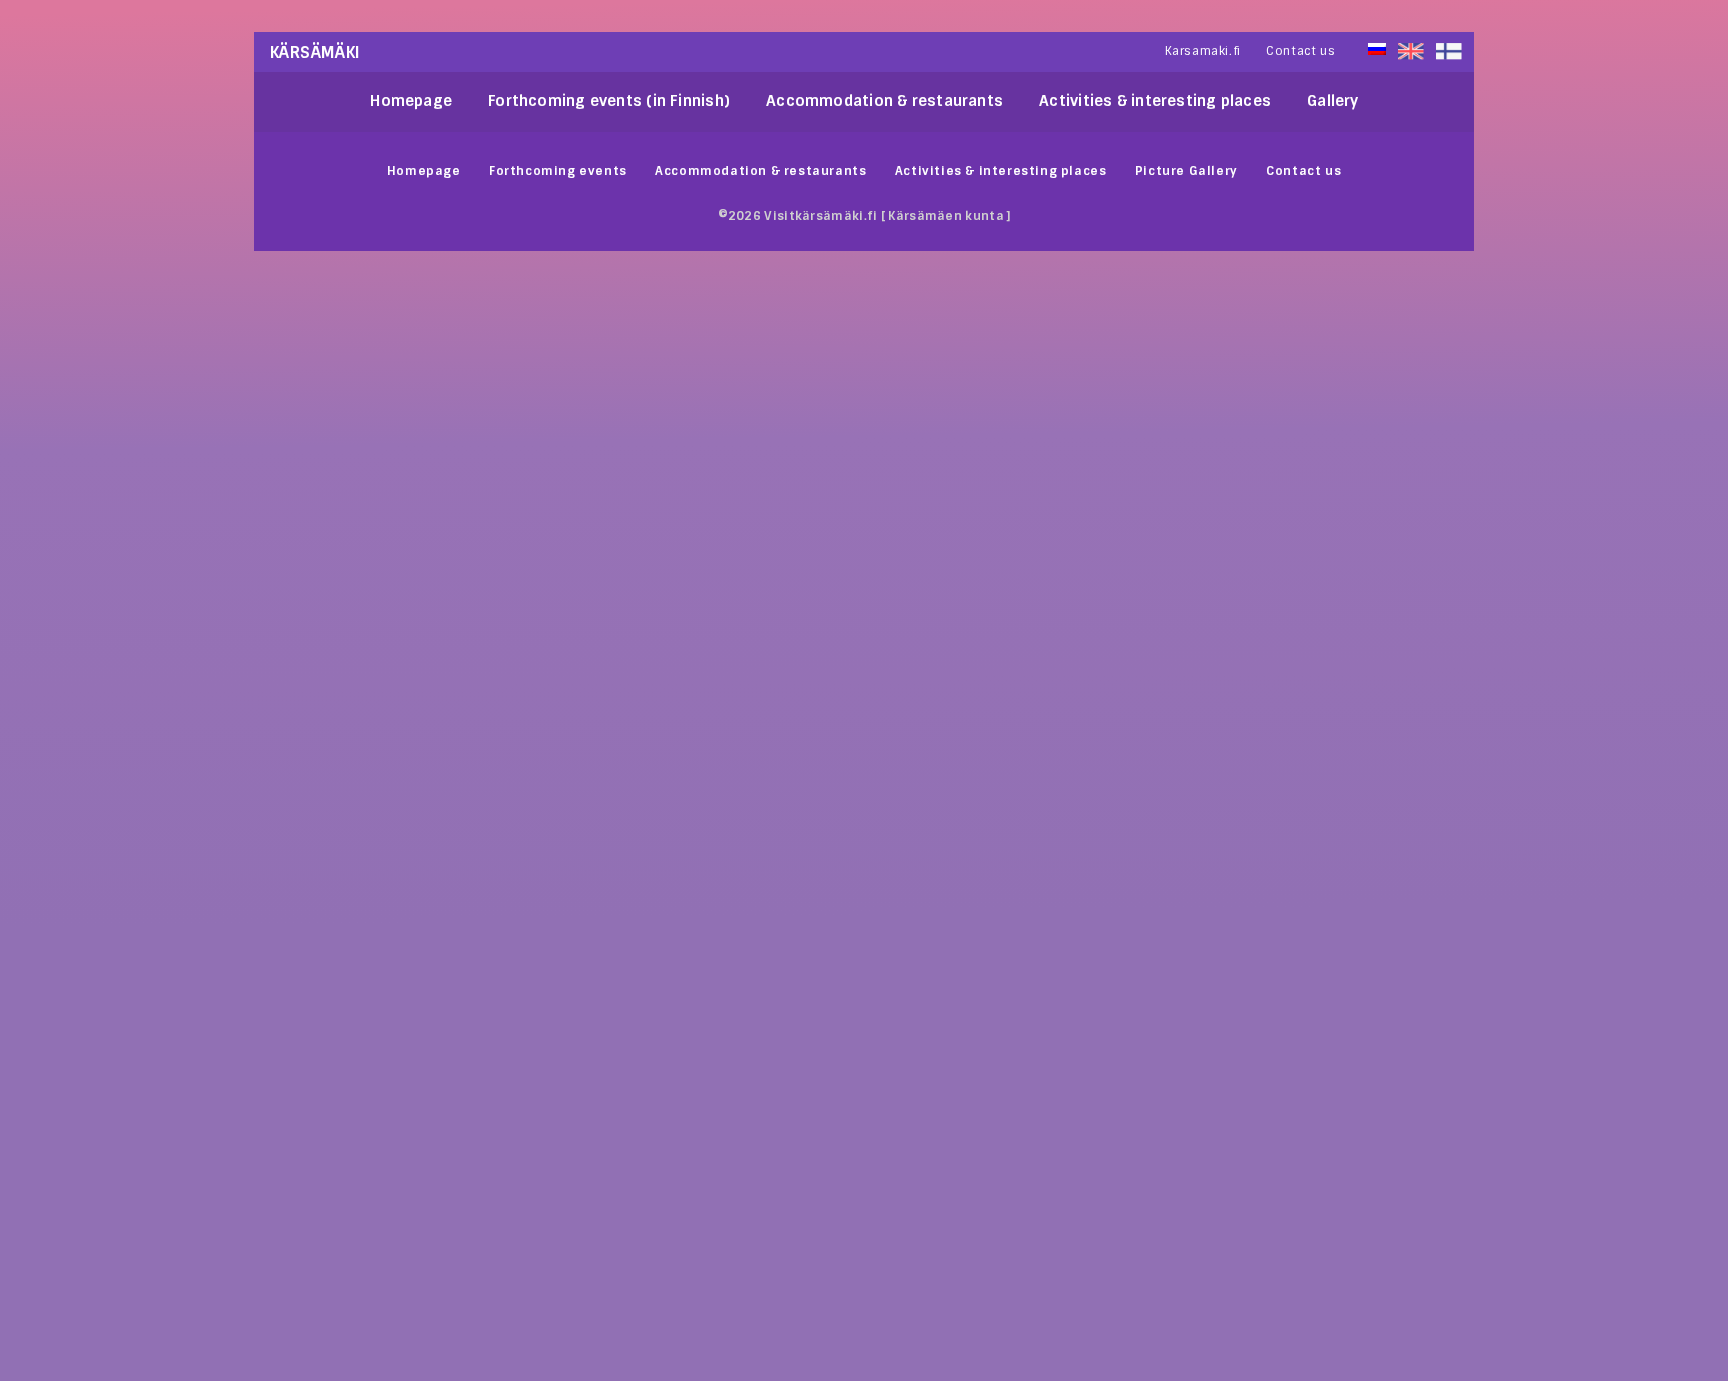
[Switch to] (1449, 51)
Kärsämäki (315, 52)
